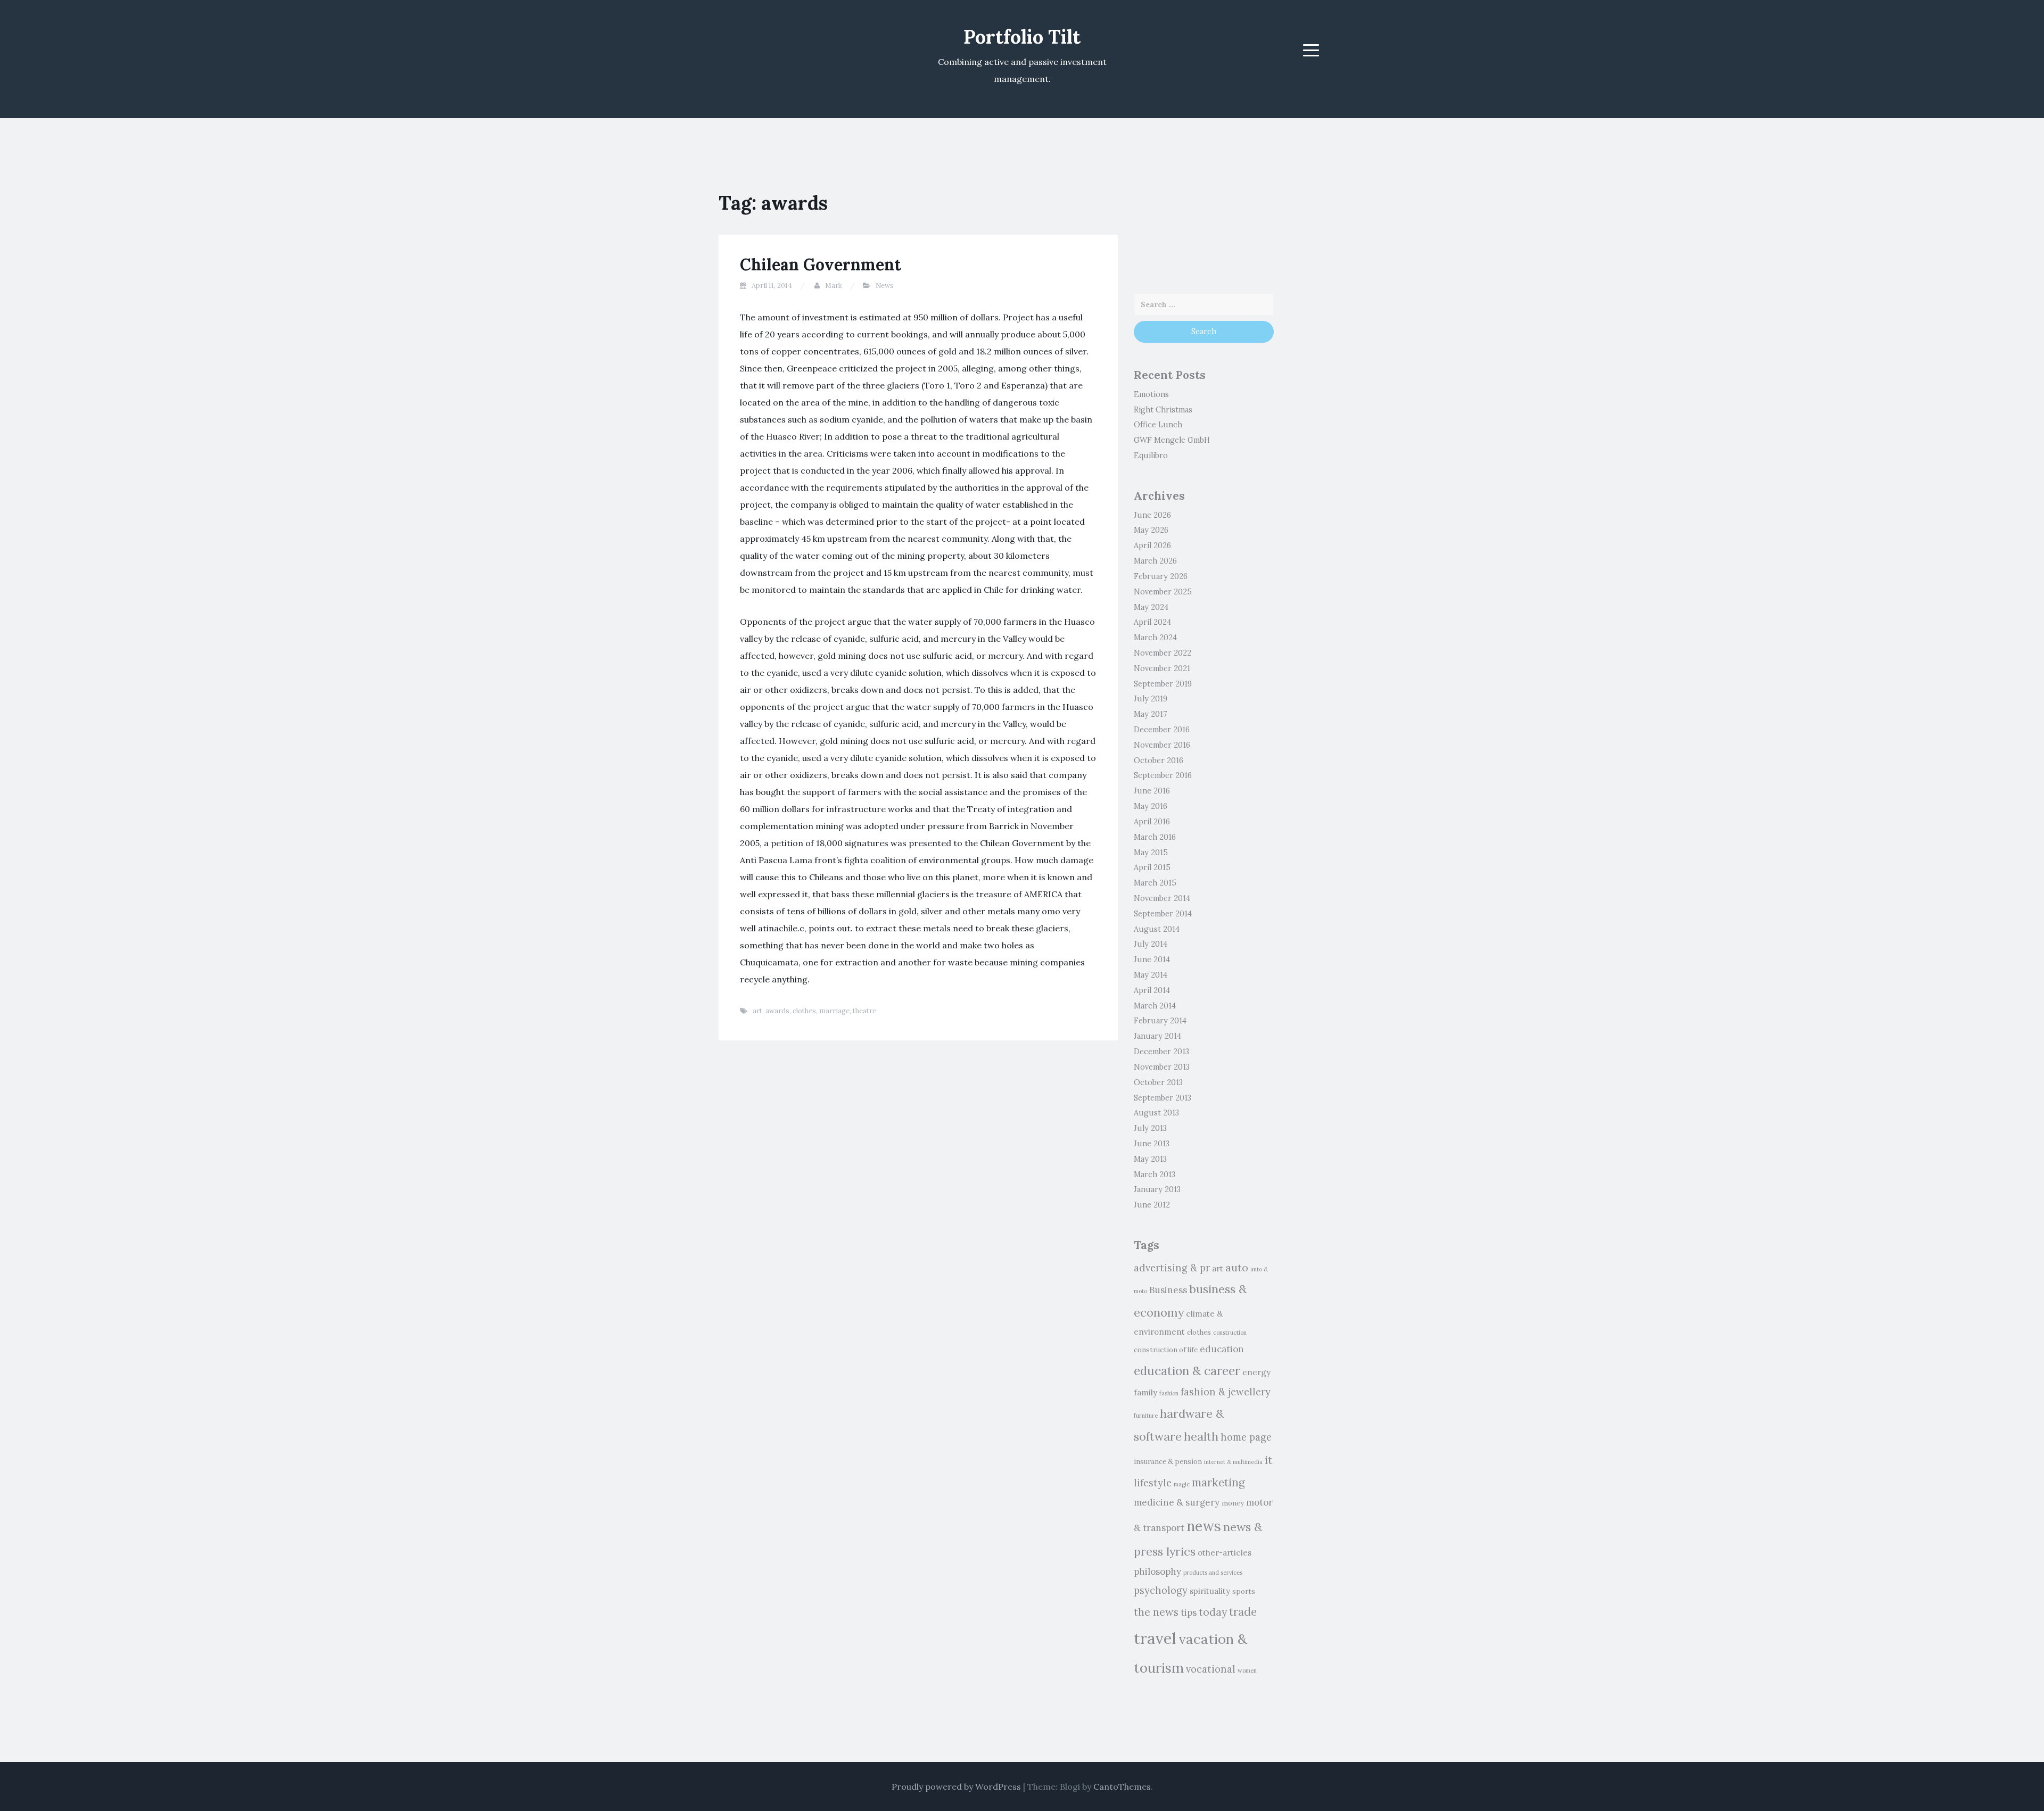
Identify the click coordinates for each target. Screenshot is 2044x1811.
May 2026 (1151, 530)
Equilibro (1151, 456)
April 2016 (1152, 822)
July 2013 (1150, 1128)
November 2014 (1162, 898)
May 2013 (1150, 1159)
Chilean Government (821, 264)
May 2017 (1151, 714)
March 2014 (1155, 1006)
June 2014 (1152, 960)
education (1222, 1349)
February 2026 (1161, 576)
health (1201, 1436)
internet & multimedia (1233, 1462)
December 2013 (1161, 1052)
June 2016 (1152, 791)
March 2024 (1155, 638)
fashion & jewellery (1226, 1392)
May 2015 (1151, 853)
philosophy (1157, 1572)
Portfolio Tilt (1022, 37)
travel (1155, 1638)
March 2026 (1155, 561)
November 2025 (1163, 592)
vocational (1211, 1669)
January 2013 (1157, 1189)
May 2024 (1151, 607)
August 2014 (1157, 929)
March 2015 (1155, 883)
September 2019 (1163, 684)
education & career (1187, 1371)
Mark (834, 286)
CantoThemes (1122, 1787)
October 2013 (1158, 1082)
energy (1256, 1372)
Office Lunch (1158, 425)
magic (1182, 1484)
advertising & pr (1172, 1268)
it (1269, 1460)
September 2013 (1163, 1098)
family (1145, 1392)
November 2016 (1162, 745)
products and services (1213, 1573)
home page (1246, 1437)
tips (1189, 1612)
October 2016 (1159, 760)
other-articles (1225, 1553)
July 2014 (1151, 944)
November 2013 (1162, 1067)
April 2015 (1152, 867)
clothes (804, 1011)
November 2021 (1162, 668)
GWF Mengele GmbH (1172, 440)
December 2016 (1162, 730)
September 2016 (1163, 775)
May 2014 (1151, 975)
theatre (864, 1011)
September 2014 (1163, 914)
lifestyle (1153, 1483)
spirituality (1210, 1591)
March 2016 (1155, 837)
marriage (834, 1011)
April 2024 (1152, 622)
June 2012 (1152, 1205)
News (885, 286)
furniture (1146, 1416)
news (1204, 1526)
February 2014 (1160, 1021)
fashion (1169, 1393)
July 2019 (1151, 699)
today (1213, 1612)
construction (1230, 1333)
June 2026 (1152, 515)
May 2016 (1151, 806)
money (1233, 1503)
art (757, 1011)
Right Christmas (1163, 410)
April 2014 (1152, 990)
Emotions (1151, 394)
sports (1244, 1591)
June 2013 (1152, 1144)
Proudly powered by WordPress (956, 1787)
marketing (1218, 1482)
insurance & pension (1168, 1462)
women (1247, 1671)
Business (1168, 1290)
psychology (1161, 1590)
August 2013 (1156, 1113)
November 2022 (1163, 653)
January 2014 (1157, 1036)
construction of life (1166, 1350)
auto (1237, 1267)
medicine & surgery (1177, 1502)
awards (777, 1011)
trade (1243, 1612)
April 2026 (1152, 545)
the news (1156, 1612)
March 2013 (1155, 1175)
